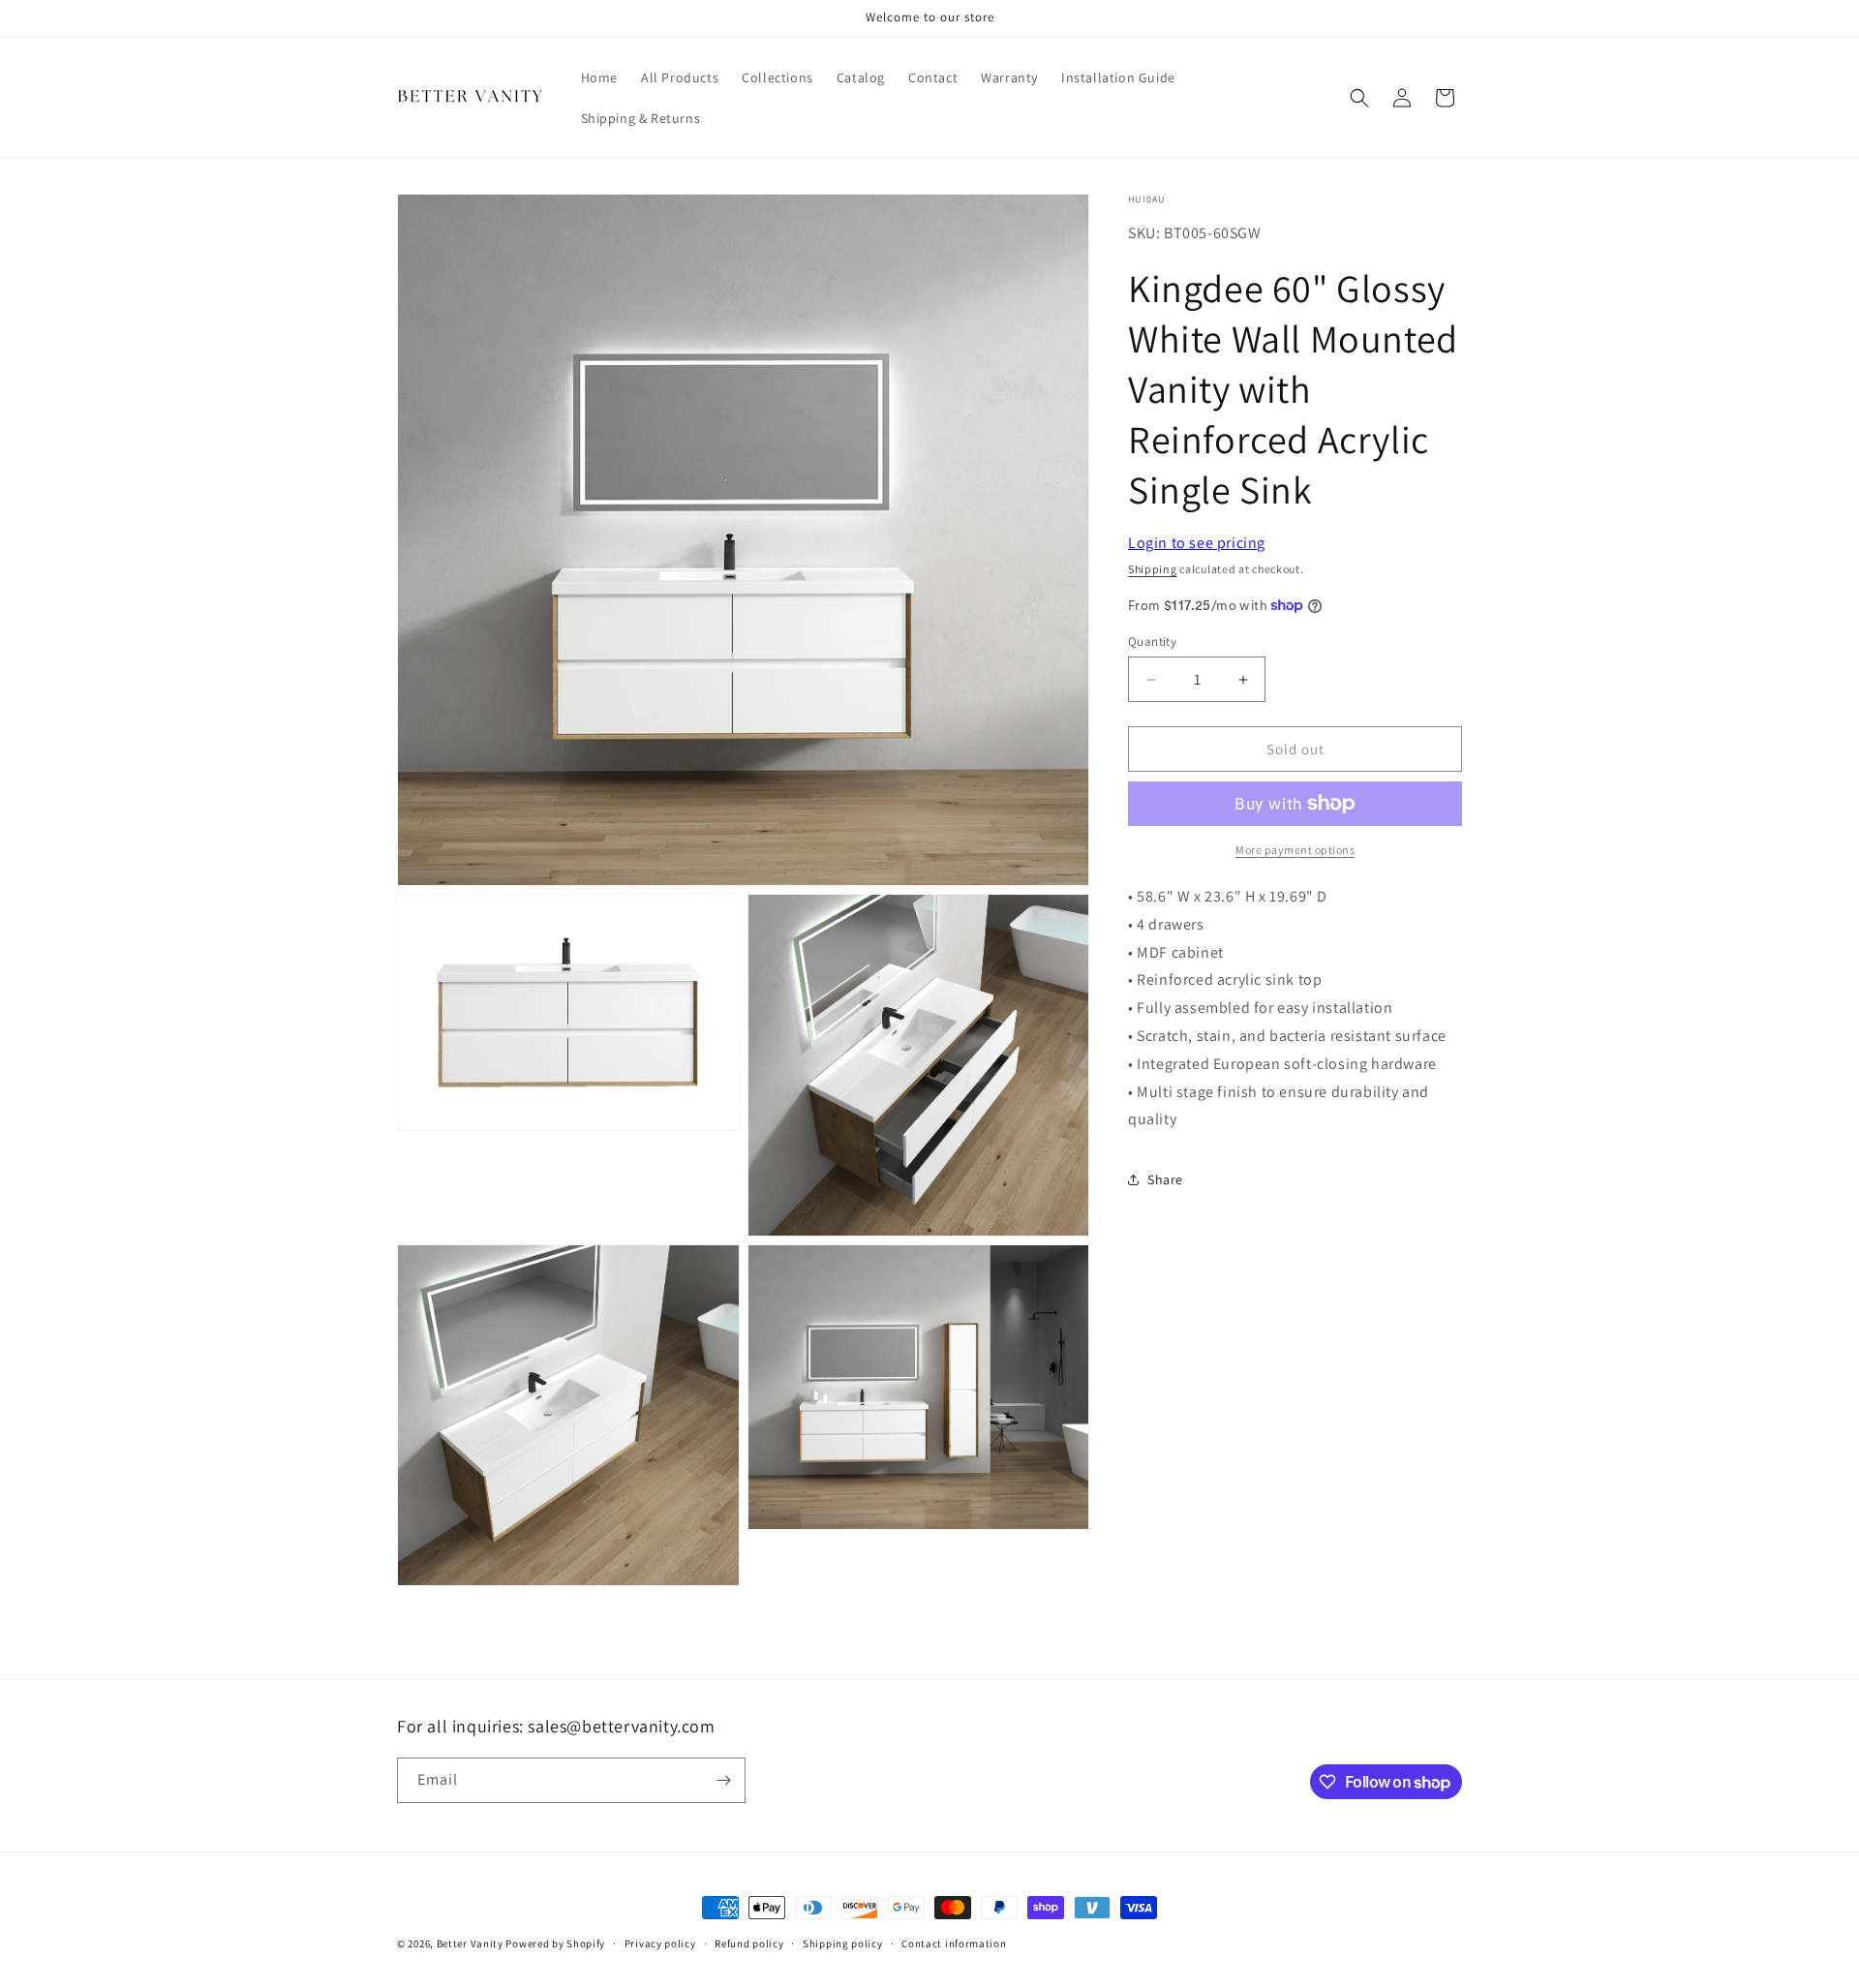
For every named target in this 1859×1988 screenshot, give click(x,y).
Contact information (954, 1943)
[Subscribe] (723, 1780)
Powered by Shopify (555, 1943)
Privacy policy (660, 1943)
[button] (1359, 98)
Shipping (1153, 569)
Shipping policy (843, 1943)
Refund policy (749, 1943)
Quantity (1152, 642)
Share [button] (1165, 1179)
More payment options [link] (1295, 850)
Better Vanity (470, 1943)
